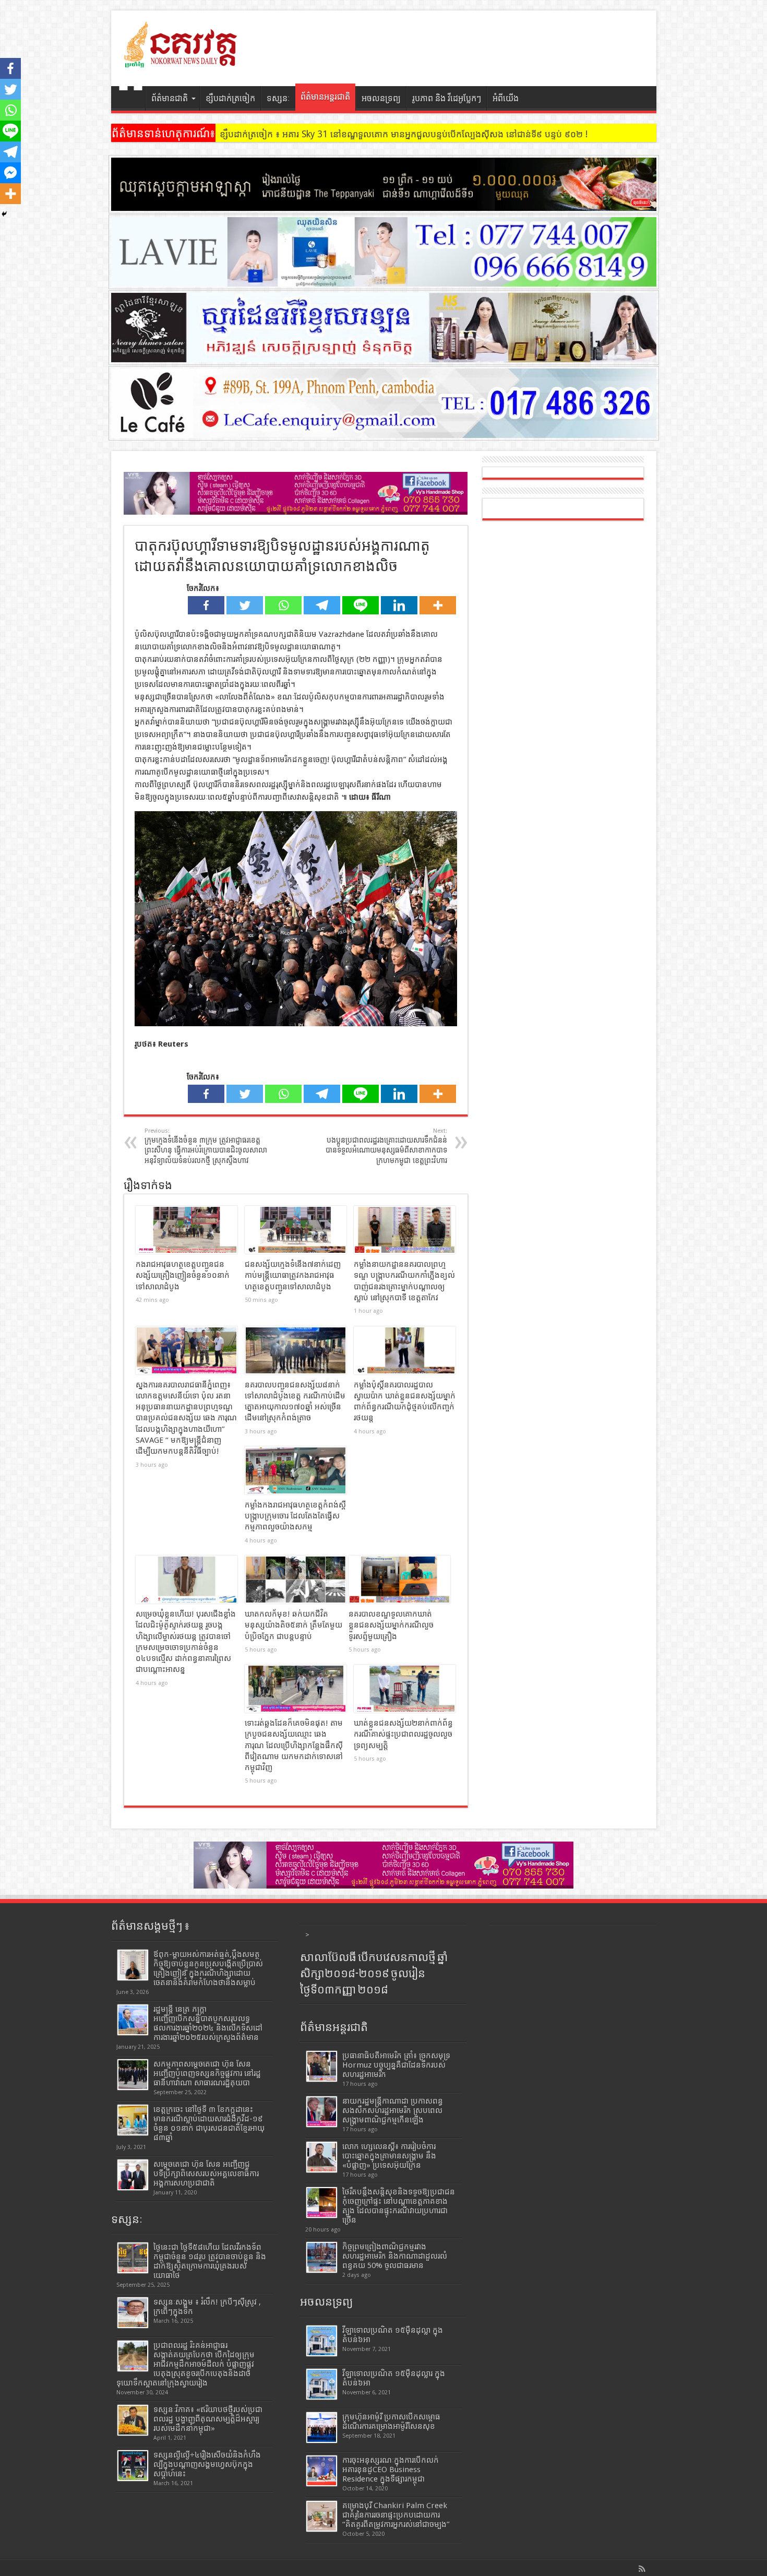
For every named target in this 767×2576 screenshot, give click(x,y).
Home (131, 100)
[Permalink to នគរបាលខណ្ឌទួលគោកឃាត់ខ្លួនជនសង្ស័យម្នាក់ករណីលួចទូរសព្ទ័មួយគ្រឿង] (399, 1580)
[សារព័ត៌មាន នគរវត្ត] (182, 60)
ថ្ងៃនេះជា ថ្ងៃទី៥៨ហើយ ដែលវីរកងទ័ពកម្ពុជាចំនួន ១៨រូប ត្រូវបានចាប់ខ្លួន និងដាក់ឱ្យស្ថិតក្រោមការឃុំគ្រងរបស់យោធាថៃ (210, 2261)
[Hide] (4, 214)
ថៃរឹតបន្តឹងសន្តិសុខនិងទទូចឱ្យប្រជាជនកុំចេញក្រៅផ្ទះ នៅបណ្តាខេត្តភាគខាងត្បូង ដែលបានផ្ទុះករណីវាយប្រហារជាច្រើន (399, 2206)
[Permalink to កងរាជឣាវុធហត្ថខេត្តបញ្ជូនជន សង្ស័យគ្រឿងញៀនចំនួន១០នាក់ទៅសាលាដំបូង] (187, 1230)
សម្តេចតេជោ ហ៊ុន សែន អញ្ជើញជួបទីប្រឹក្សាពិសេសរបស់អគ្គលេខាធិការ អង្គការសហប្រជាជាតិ (206, 2174)
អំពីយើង (506, 98)
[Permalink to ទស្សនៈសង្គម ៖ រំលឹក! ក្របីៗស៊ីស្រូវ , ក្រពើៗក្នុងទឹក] (133, 2313)
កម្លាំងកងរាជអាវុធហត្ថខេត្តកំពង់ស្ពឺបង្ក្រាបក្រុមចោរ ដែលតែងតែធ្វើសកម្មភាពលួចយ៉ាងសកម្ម (295, 1516)
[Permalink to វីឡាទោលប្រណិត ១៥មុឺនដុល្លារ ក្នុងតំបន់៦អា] (322, 2384)
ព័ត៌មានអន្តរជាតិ (325, 97)
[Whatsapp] (283, 605)
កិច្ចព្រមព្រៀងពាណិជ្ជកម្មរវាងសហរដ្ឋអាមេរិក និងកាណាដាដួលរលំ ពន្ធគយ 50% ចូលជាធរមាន (395, 2256)
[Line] (361, 605)
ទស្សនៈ (278, 98)
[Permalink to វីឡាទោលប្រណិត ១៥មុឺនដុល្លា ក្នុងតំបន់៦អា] (322, 2341)
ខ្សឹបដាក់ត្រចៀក (230, 98)
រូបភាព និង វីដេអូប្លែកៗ (447, 98)
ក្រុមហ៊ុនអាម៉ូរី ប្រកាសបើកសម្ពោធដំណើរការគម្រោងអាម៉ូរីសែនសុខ (391, 2421)
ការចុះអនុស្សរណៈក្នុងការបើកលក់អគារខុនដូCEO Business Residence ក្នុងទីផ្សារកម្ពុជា (391, 2470)
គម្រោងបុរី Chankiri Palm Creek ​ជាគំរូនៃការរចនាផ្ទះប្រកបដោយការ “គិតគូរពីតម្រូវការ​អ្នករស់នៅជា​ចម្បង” (396, 2515)
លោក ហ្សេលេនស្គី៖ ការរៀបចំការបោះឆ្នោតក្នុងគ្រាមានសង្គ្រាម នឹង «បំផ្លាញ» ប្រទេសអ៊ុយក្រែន (389, 2156)
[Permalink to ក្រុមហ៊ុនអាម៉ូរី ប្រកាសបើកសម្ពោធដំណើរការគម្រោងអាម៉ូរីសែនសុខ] (322, 2427)
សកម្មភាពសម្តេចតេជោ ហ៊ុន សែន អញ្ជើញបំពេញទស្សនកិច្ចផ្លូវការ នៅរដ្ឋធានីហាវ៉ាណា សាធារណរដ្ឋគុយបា (207, 2073)
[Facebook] (206, 605)
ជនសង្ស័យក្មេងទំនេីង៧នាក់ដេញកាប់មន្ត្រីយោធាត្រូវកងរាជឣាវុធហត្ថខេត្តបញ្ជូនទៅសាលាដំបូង (293, 1275)
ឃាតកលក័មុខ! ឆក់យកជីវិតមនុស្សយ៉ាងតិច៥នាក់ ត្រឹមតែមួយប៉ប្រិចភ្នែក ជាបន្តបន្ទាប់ (293, 1625)
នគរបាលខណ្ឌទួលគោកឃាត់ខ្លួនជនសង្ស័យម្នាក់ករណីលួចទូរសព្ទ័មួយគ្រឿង (391, 1625)
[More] (438, 605)
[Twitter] (245, 605)
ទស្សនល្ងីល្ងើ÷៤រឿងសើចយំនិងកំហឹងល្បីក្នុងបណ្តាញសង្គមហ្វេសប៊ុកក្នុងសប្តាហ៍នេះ (207, 2464)
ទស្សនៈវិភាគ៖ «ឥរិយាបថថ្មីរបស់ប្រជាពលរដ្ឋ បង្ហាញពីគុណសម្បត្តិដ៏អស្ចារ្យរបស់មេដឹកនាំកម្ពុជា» (208, 2419)
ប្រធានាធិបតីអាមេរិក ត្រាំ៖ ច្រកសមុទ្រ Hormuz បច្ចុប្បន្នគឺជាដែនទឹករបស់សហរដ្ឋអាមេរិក (396, 2065)
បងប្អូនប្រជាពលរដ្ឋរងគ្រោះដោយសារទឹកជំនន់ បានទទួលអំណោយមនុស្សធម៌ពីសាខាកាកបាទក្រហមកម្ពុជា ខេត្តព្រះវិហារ (386, 1146)
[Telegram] (322, 605)
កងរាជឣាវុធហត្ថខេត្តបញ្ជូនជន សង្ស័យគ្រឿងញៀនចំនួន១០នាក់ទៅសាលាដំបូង (183, 1275)
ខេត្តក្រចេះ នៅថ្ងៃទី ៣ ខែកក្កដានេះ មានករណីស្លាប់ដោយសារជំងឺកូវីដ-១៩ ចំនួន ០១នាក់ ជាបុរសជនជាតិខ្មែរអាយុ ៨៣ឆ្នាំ (209, 2123)
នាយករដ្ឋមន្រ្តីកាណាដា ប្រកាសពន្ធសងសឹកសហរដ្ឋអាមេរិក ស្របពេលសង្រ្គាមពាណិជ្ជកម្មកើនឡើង (393, 2110)
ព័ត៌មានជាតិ (170, 98)
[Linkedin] (399, 605)
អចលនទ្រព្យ (381, 98)
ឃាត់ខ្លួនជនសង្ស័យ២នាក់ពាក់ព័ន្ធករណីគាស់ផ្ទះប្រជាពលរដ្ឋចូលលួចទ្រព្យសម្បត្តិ (403, 1734)
